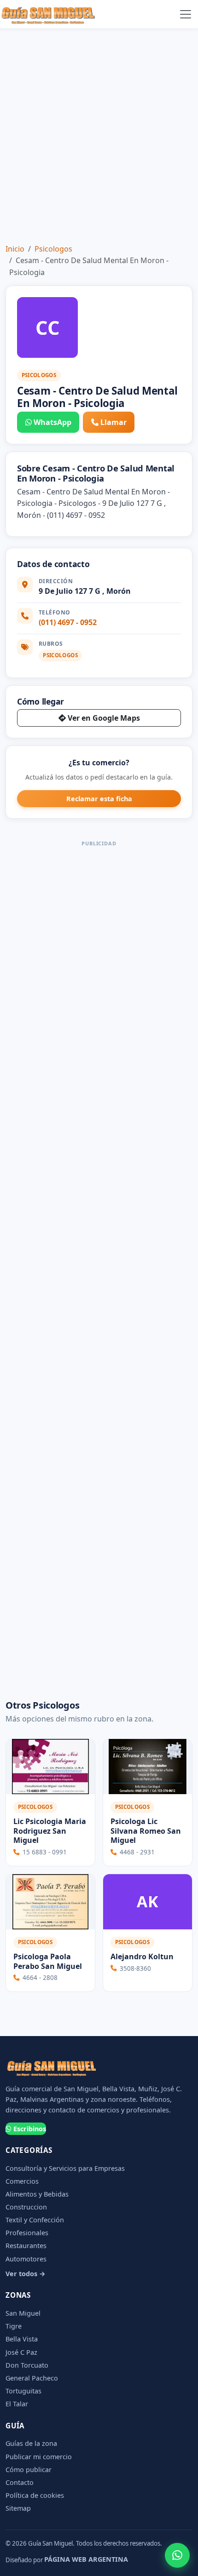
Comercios (22, 2181)
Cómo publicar (29, 2470)
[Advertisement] (99, 132)
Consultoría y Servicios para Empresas (65, 2168)
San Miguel (23, 2313)
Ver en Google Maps (104, 718)
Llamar (114, 422)
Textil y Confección (35, 2220)
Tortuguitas (23, 2391)
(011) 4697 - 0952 (68, 622)
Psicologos (53, 249)
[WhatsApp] (177, 2555)
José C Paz (21, 2352)
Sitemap (18, 2508)
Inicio (15, 249)
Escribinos (30, 2129)
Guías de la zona (31, 2443)
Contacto (20, 2482)
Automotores (26, 2259)
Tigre (14, 2326)
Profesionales (27, 2233)
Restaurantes (26, 2246)
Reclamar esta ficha (99, 799)
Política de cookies (35, 2495)
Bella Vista (22, 2339)
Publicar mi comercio (39, 2457)
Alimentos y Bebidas (37, 2194)
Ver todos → (26, 2274)
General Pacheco (32, 2378)
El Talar (17, 2404)
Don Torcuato (27, 2365)
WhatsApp (52, 422)
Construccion (26, 2207)
